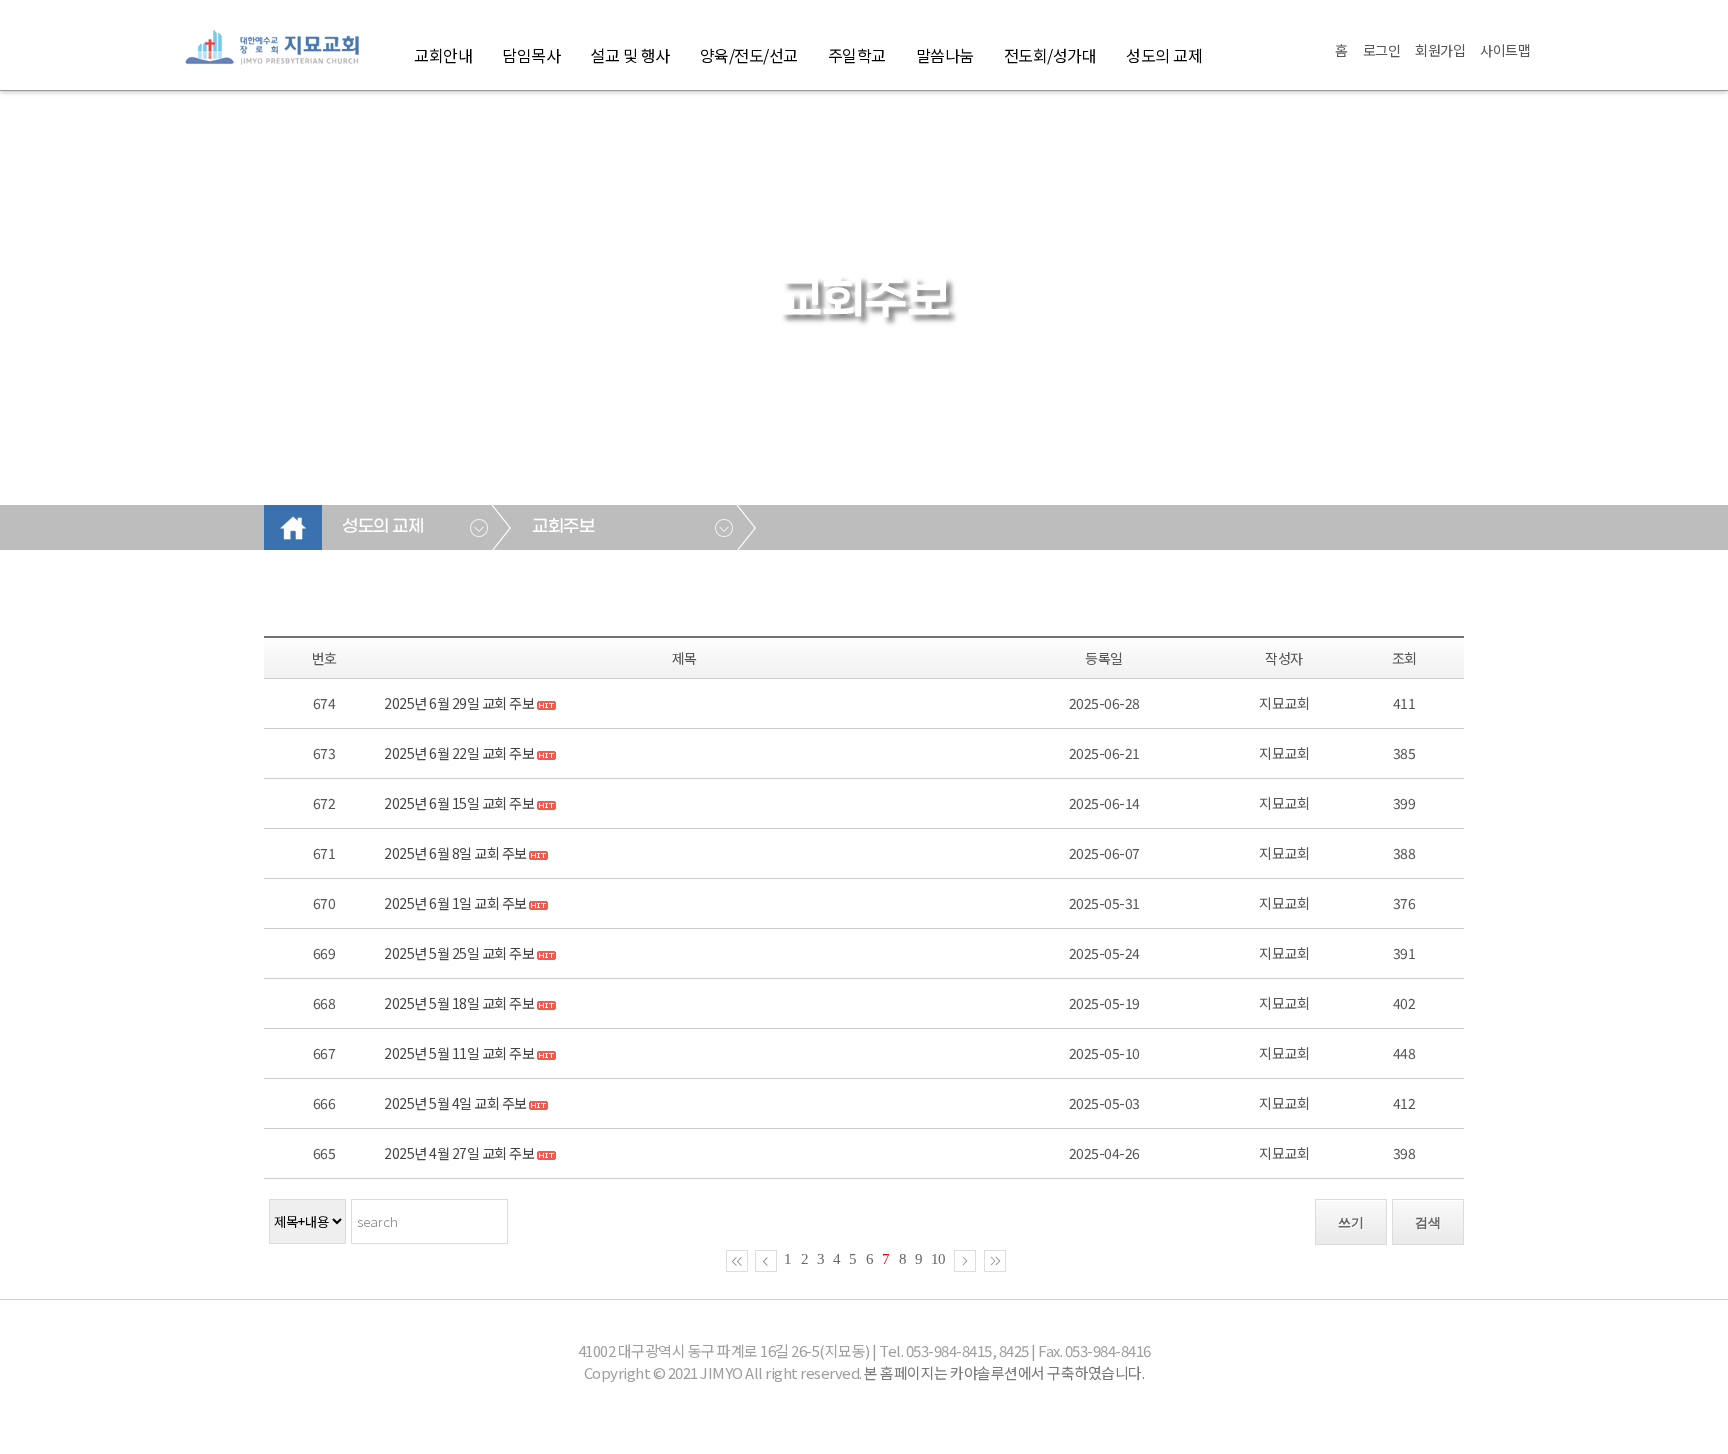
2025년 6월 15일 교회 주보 (459, 803)
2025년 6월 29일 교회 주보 (459, 703)
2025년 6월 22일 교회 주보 (459, 753)
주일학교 (857, 55)
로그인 (1382, 50)
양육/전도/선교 (749, 55)
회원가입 (1440, 50)
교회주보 (563, 527)
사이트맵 (1505, 50)
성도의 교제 (1164, 55)
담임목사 (531, 55)
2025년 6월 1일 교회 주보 (455, 903)
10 (938, 1259)
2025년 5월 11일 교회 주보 (459, 1053)
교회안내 (443, 55)
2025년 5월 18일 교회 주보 (459, 1003)
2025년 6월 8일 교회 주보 (455, 853)
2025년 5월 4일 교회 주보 (455, 1103)
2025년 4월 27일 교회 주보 (459, 1153)
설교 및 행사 (630, 55)
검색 (1428, 1222)
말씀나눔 (945, 55)
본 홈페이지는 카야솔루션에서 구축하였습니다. (1004, 1372)
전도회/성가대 (1050, 55)
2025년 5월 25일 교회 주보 (459, 953)
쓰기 (1351, 1222)
